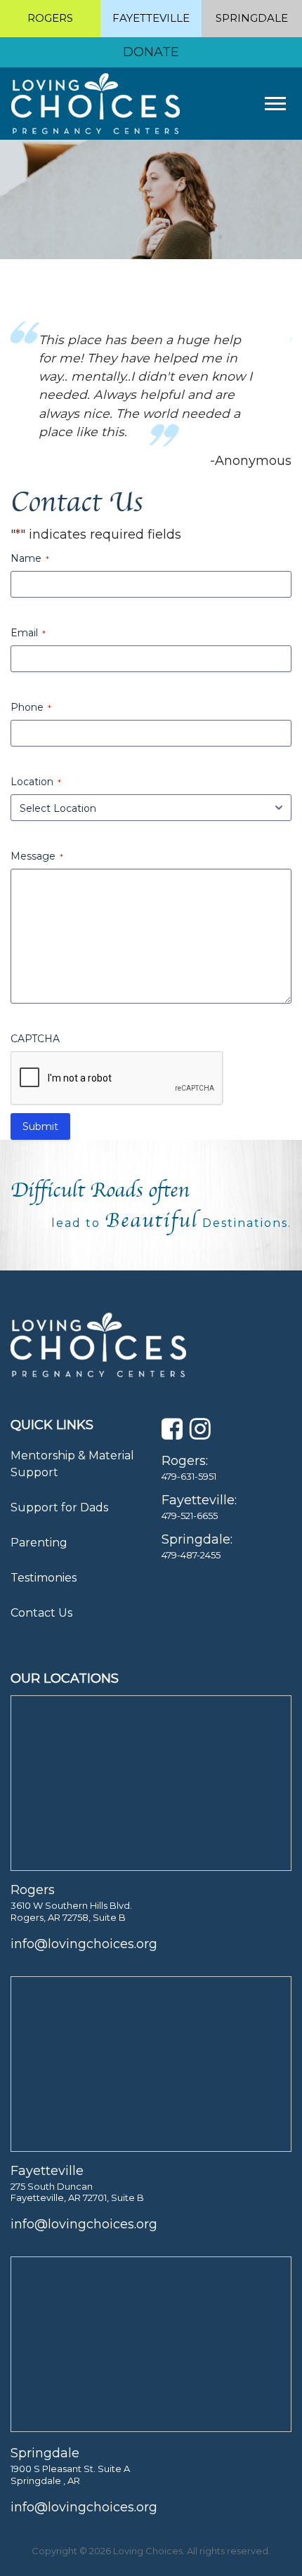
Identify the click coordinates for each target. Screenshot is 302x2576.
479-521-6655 (190, 1516)
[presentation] (117, 1079)
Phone (31, 707)
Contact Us (41, 1613)
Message (37, 856)
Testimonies (44, 1578)
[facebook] (172, 1433)
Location (36, 782)
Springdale (252, 18)
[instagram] (200, 1433)
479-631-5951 (189, 1476)
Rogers (50, 18)
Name (30, 558)
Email (28, 633)
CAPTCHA (35, 1039)
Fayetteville (151, 18)
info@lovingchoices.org (84, 1944)
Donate (151, 52)
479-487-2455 (191, 1555)
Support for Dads (59, 1507)
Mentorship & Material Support (72, 1464)
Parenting (39, 1543)
